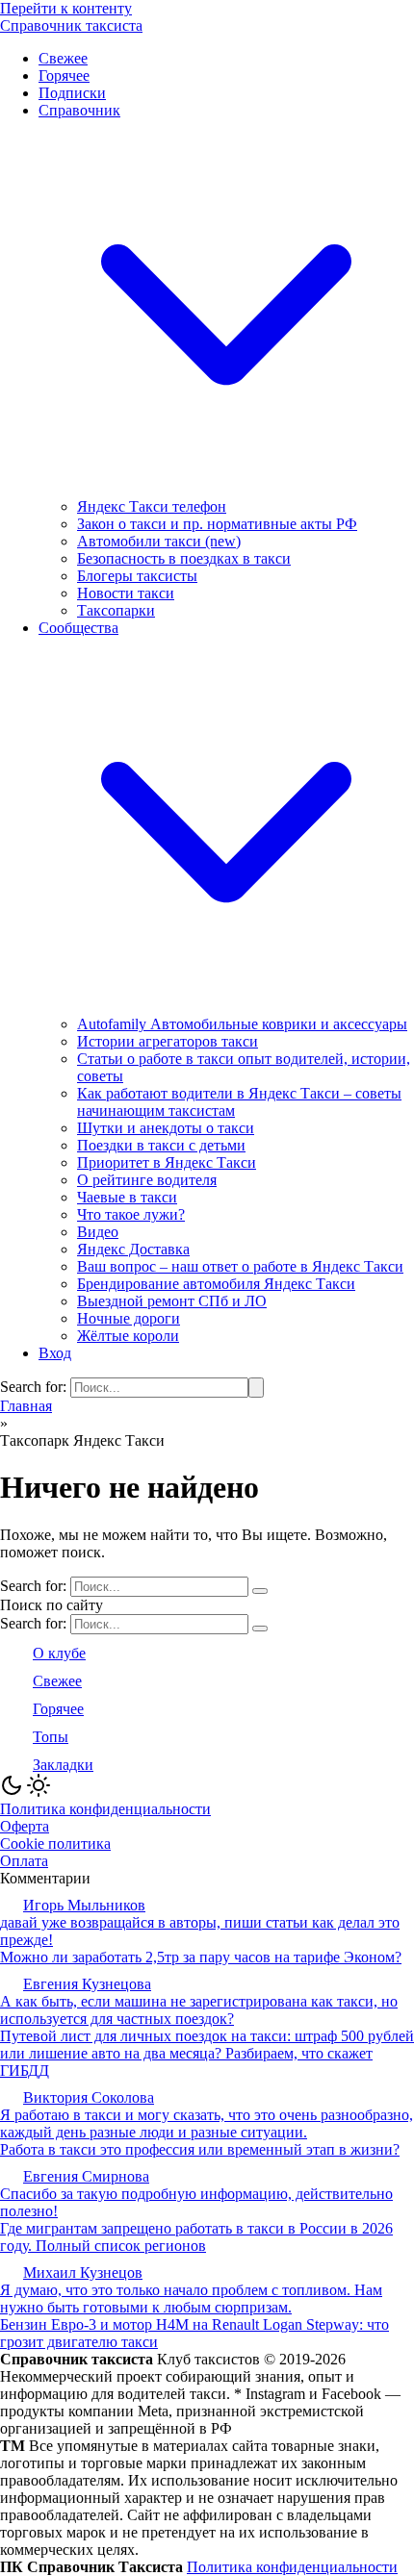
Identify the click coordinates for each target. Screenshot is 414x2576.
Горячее (64, 76)
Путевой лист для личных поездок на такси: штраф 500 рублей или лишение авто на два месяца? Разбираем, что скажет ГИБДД (207, 2053)
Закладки (63, 1765)
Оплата (24, 1861)
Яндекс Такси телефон (152, 506)
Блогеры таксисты (137, 576)
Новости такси (126, 593)
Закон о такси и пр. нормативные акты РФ (217, 524)
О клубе (59, 1653)
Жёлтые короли (128, 1336)
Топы (51, 1737)
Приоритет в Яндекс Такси (167, 1162)
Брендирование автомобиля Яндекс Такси (216, 1284)
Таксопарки (116, 610)
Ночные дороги (129, 1318)
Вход (55, 1353)
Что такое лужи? (131, 1214)
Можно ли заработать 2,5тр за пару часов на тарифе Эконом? (201, 1957)
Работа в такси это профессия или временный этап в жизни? (200, 2149)
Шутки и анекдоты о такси (166, 1128)
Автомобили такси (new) (159, 541)
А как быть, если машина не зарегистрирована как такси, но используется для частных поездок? (199, 2010)
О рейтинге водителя (147, 1180)
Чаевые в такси (127, 1197)
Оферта (25, 1826)
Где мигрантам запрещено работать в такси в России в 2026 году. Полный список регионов (196, 2237)
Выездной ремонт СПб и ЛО (172, 1301)
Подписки (72, 93)
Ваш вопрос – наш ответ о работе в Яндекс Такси (240, 1266)
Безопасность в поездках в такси (184, 558)
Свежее (63, 58)
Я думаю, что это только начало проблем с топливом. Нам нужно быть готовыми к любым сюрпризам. (191, 2298)
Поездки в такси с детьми (161, 1145)
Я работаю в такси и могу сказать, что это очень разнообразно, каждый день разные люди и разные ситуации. (207, 2123)
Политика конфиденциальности (105, 1809)
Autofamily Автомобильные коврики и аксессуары (242, 1024)
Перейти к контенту (66, 8)
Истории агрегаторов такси (168, 1041)
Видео (98, 1232)
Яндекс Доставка (133, 1249)
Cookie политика (55, 1844)
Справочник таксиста (71, 25)
